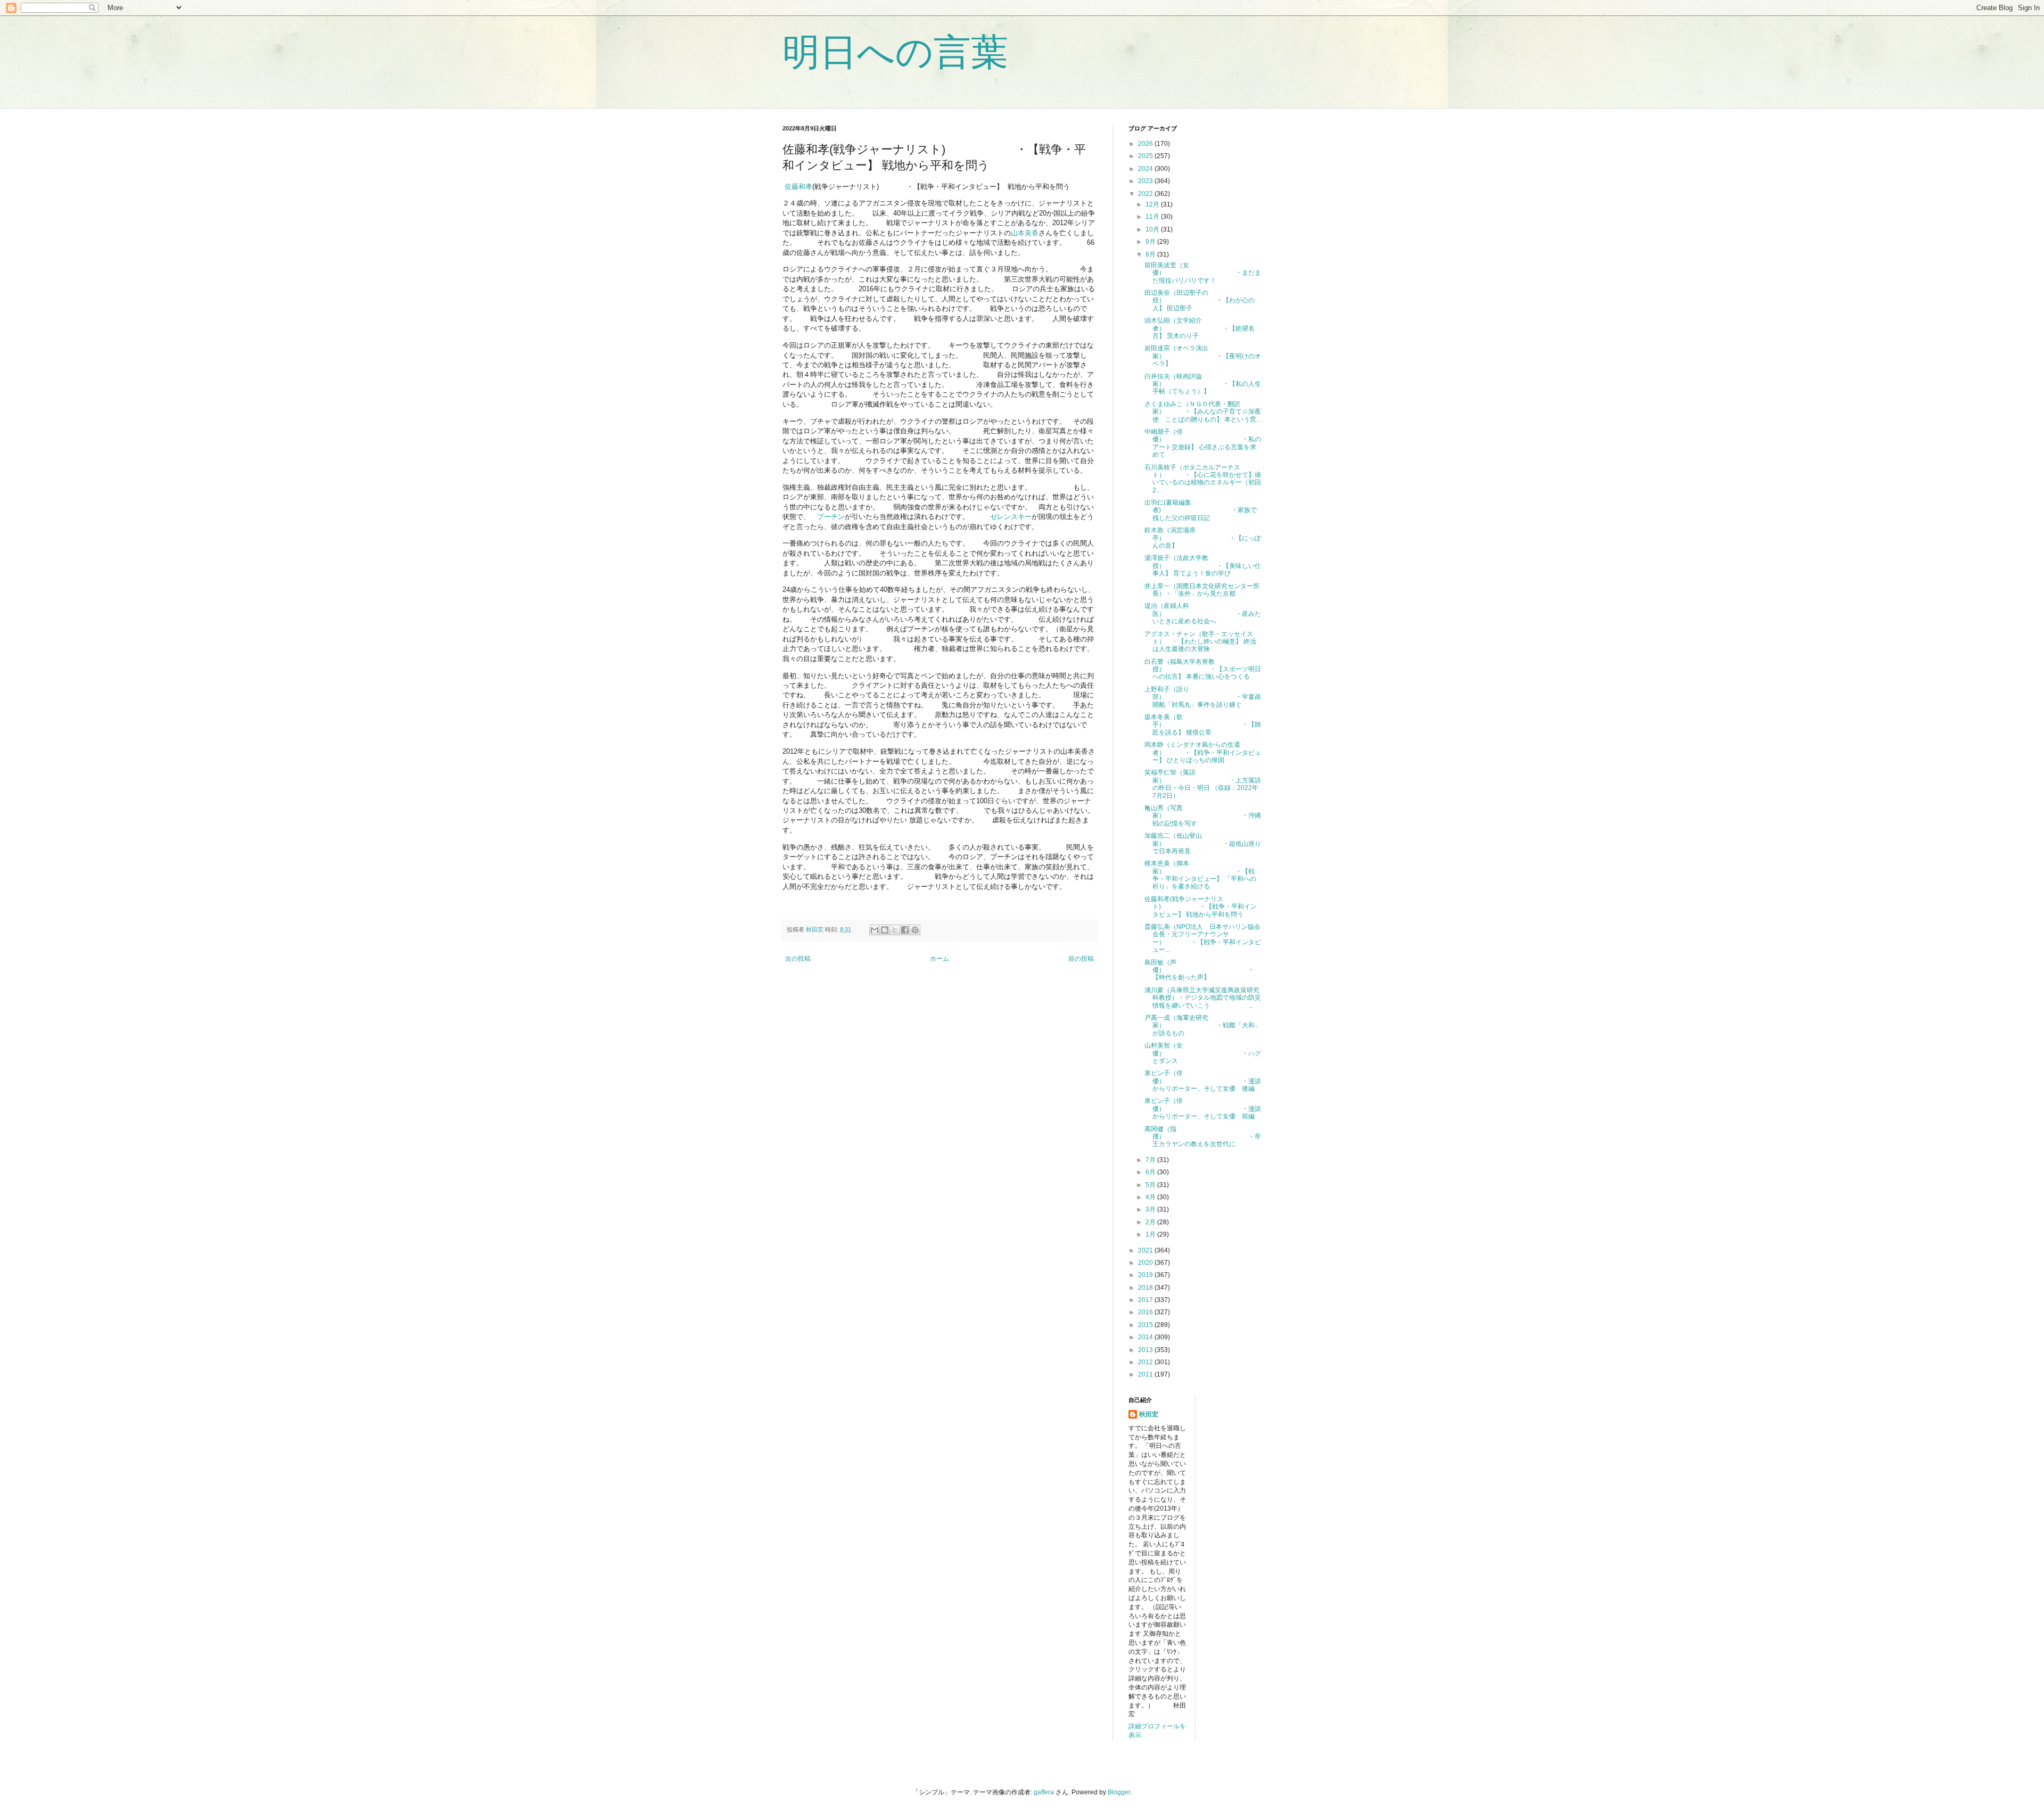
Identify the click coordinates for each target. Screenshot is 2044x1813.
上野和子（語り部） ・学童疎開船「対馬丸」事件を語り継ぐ (1203, 697)
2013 (1146, 1350)
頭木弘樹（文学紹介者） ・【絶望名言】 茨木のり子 (1200, 328)
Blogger (1119, 1792)
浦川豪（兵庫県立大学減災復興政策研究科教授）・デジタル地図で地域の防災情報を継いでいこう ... (1203, 998)
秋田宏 (1149, 1414)
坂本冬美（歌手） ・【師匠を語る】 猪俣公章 (1203, 725)
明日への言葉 (895, 52)
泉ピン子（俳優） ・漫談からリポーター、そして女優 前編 (1203, 1109)
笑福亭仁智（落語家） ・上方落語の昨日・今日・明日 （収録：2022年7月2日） (1203, 784)
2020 (1146, 1263)
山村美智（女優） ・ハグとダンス (1203, 1053)
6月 (1151, 1172)
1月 (1151, 1234)
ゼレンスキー (1011, 517)
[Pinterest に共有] (915, 930)
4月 (1151, 1197)
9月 (1151, 242)
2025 (1146, 156)
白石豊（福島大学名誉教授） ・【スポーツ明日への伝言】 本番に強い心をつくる (1203, 669)
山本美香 (1025, 233)
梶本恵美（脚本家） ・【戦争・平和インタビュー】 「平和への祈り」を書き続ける (1200, 875)
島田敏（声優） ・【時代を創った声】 (1200, 970)
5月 (1151, 1185)
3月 (1151, 1209)
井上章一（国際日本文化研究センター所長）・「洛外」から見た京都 (1202, 590)
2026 (1146, 144)
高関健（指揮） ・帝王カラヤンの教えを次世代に (1203, 1137)
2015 (1146, 1325)
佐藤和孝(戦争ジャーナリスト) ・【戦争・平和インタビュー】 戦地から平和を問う (1201, 907)
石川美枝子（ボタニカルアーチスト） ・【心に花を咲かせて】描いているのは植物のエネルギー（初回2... (1203, 479)
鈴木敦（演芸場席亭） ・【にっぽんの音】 (1203, 538)
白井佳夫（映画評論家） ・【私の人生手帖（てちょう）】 (1203, 384)
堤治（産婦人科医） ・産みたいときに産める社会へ (1203, 613)
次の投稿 (798, 959)
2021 (1146, 1250)
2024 (1146, 169)
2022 (1146, 194)
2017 (1146, 1300)
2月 (1151, 1222)
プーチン (831, 517)
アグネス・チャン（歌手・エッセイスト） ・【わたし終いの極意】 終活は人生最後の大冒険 (1200, 642)
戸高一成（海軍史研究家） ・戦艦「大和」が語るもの (1203, 1025)
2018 (1146, 1288)
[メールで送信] (875, 930)
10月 (1153, 229)
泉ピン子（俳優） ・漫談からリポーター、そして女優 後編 (1203, 1081)
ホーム (939, 959)
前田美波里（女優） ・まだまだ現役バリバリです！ (1203, 273)
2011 (1146, 1374)
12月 (1153, 204)
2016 (1146, 1312)
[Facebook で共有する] (905, 930)
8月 (1151, 254)
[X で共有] (895, 930)
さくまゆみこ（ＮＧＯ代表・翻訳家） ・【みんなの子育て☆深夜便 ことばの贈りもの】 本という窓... (1203, 412)
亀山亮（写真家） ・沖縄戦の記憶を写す (1203, 816)
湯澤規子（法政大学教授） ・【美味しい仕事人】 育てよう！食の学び (1203, 566)
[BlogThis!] (885, 930)
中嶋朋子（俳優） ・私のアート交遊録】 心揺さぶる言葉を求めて (1203, 443)
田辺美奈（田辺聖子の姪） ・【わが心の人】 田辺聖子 (1200, 300)
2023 (1146, 181)
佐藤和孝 (797, 187)
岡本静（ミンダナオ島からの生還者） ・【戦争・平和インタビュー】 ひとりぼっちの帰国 (1203, 752)
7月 (1151, 1160)
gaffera (1044, 1792)
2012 (1146, 1362)
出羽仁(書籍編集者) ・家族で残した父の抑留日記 (1201, 510)
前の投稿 (1081, 959)
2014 (1146, 1337)
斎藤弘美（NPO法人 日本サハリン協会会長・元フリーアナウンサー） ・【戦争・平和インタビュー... (1203, 938)
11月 (1153, 217)
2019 (1146, 1275)
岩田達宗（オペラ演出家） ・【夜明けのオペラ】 (1203, 356)
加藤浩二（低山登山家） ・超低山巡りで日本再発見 (1203, 843)
